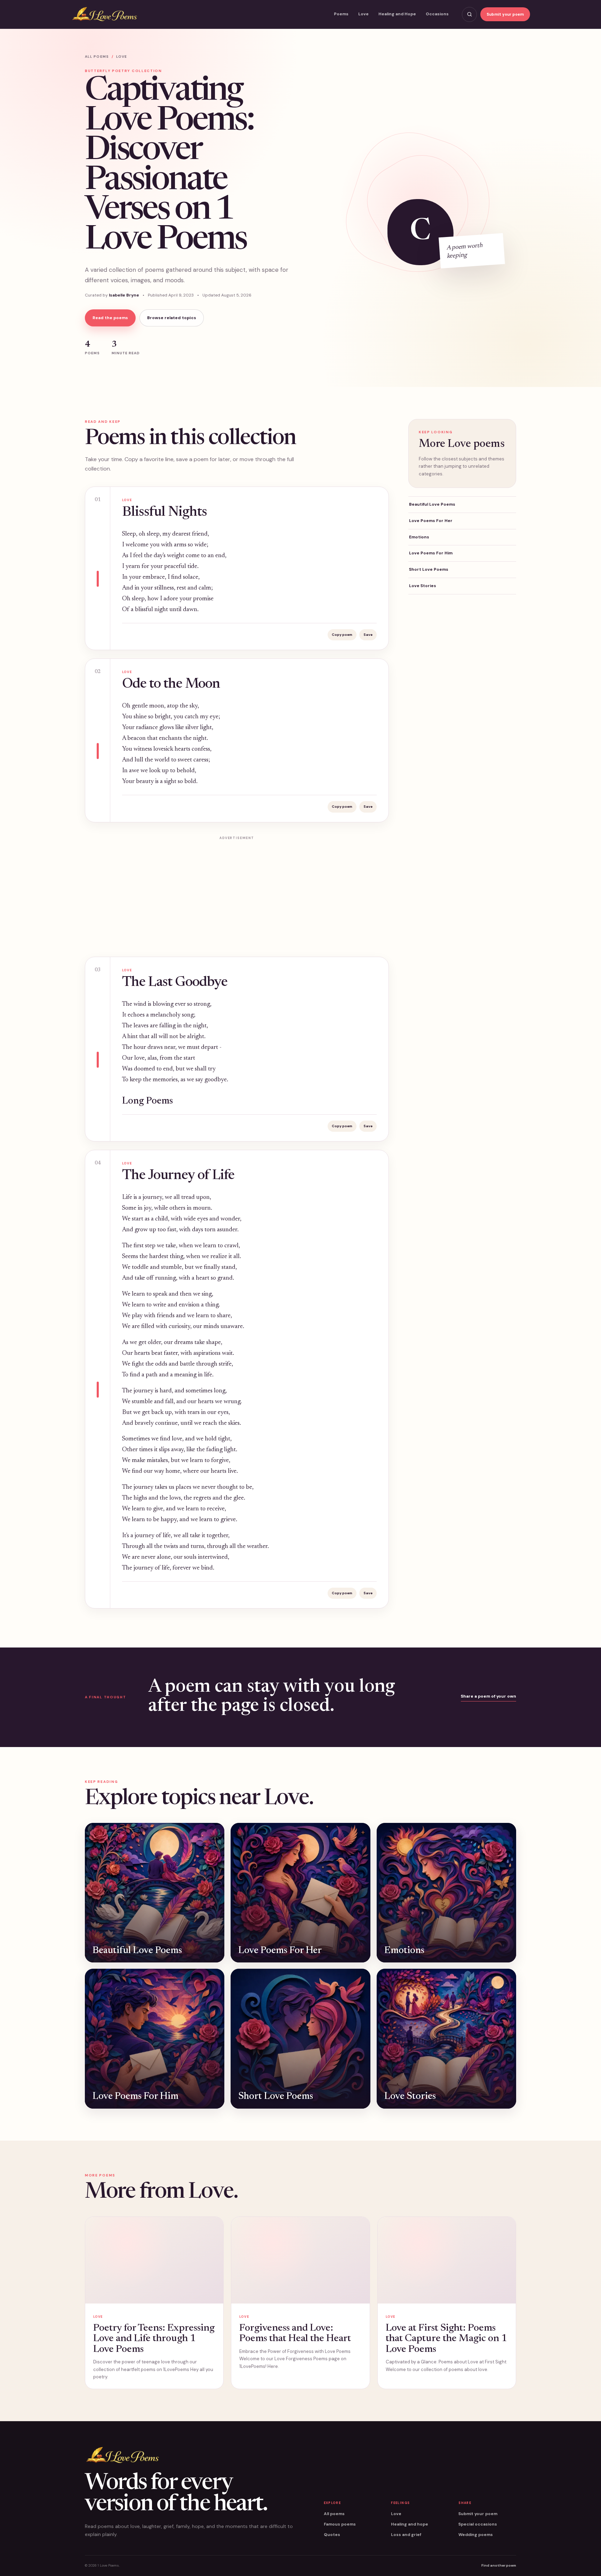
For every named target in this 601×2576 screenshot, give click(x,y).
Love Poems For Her (431, 521)
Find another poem (499, 2565)
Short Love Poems (429, 569)
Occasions (437, 14)
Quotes (332, 2535)
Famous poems (340, 2524)
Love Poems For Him (431, 553)
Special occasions (478, 2524)
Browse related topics (172, 318)
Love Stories (423, 586)
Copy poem (342, 635)
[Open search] (469, 14)
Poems (341, 14)
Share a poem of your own (488, 1696)
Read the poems (110, 318)
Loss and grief (406, 2535)
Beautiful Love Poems (432, 504)
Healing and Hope (397, 14)
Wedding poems (476, 2535)
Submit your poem (505, 14)
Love (363, 14)
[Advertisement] (237, 892)
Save (368, 635)
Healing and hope (410, 2524)
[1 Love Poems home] (104, 14)
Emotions (419, 537)
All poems (97, 57)
